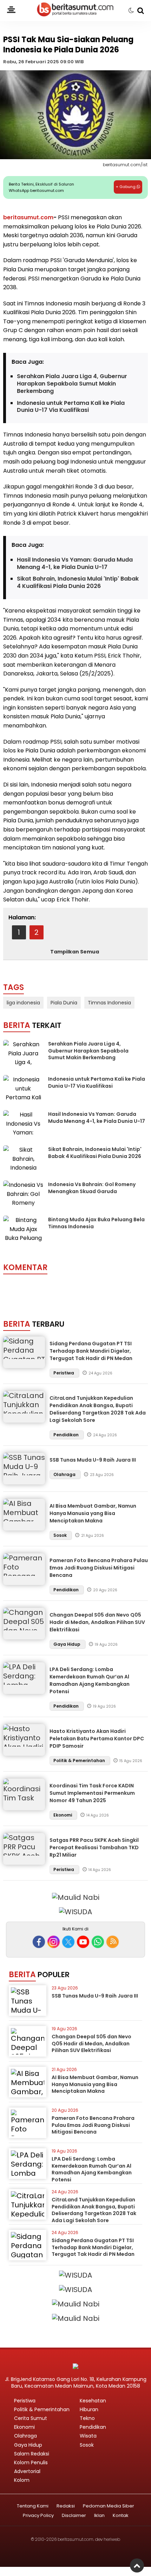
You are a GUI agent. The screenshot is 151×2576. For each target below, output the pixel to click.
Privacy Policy (38, 2516)
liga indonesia (23, 1003)
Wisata (88, 2436)
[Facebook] (39, 1942)
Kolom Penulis (31, 2462)
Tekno (87, 2418)
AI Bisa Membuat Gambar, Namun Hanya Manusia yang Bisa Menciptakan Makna (93, 1513)
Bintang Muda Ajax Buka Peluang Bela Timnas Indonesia (96, 1223)
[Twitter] (68, 1942)
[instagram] (54, 1942)
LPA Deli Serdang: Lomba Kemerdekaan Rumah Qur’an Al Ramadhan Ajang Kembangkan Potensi (90, 1680)
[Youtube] (83, 1942)
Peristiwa (64, 1373)
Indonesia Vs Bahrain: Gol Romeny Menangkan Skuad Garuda (92, 1188)
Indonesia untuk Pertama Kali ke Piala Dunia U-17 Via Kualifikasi (71, 407)
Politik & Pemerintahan (80, 1761)
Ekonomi (63, 1815)
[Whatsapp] (98, 1942)
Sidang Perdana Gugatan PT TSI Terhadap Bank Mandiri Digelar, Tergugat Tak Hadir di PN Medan (91, 1351)
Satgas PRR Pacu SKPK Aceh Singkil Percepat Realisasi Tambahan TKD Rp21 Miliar (94, 1847)
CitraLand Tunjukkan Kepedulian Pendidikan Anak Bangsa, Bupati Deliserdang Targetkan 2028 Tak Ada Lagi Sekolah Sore (98, 1409)
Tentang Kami (33, 2506)
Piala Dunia (64, 1003)
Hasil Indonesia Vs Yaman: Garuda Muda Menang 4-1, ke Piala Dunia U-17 (75, 564)
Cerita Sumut (31, 2418)
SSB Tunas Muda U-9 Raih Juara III (93, 1460)
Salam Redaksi (32, 2454)
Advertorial (27, 2471)
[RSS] (113, 1942)
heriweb (112, 2539)
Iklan (99, 2516)
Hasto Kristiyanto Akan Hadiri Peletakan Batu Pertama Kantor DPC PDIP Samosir (97, 1739)
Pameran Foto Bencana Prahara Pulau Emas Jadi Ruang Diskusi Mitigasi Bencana (99, 1568)
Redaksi (66, 2506)
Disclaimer (74, 2516)
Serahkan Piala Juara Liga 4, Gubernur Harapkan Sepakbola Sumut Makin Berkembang (72, 384)
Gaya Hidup (67, 1644)
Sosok (61, 1535)
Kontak (121, 2516)
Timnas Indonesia (109, 1003)
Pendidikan (67, 1435)
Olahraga (65, 1474)
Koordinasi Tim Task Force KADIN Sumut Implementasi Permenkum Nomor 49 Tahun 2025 (92, 1793)
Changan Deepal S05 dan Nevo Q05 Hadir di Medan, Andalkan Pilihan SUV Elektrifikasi (97, 1622)
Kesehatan (93, 2401)
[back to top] (137, 2565)
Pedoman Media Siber (109, 2506)
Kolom (22, 2480)
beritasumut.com (28, 217)
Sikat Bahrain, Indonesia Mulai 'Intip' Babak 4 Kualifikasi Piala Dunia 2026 (78, 583)
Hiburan (89, 2409)
